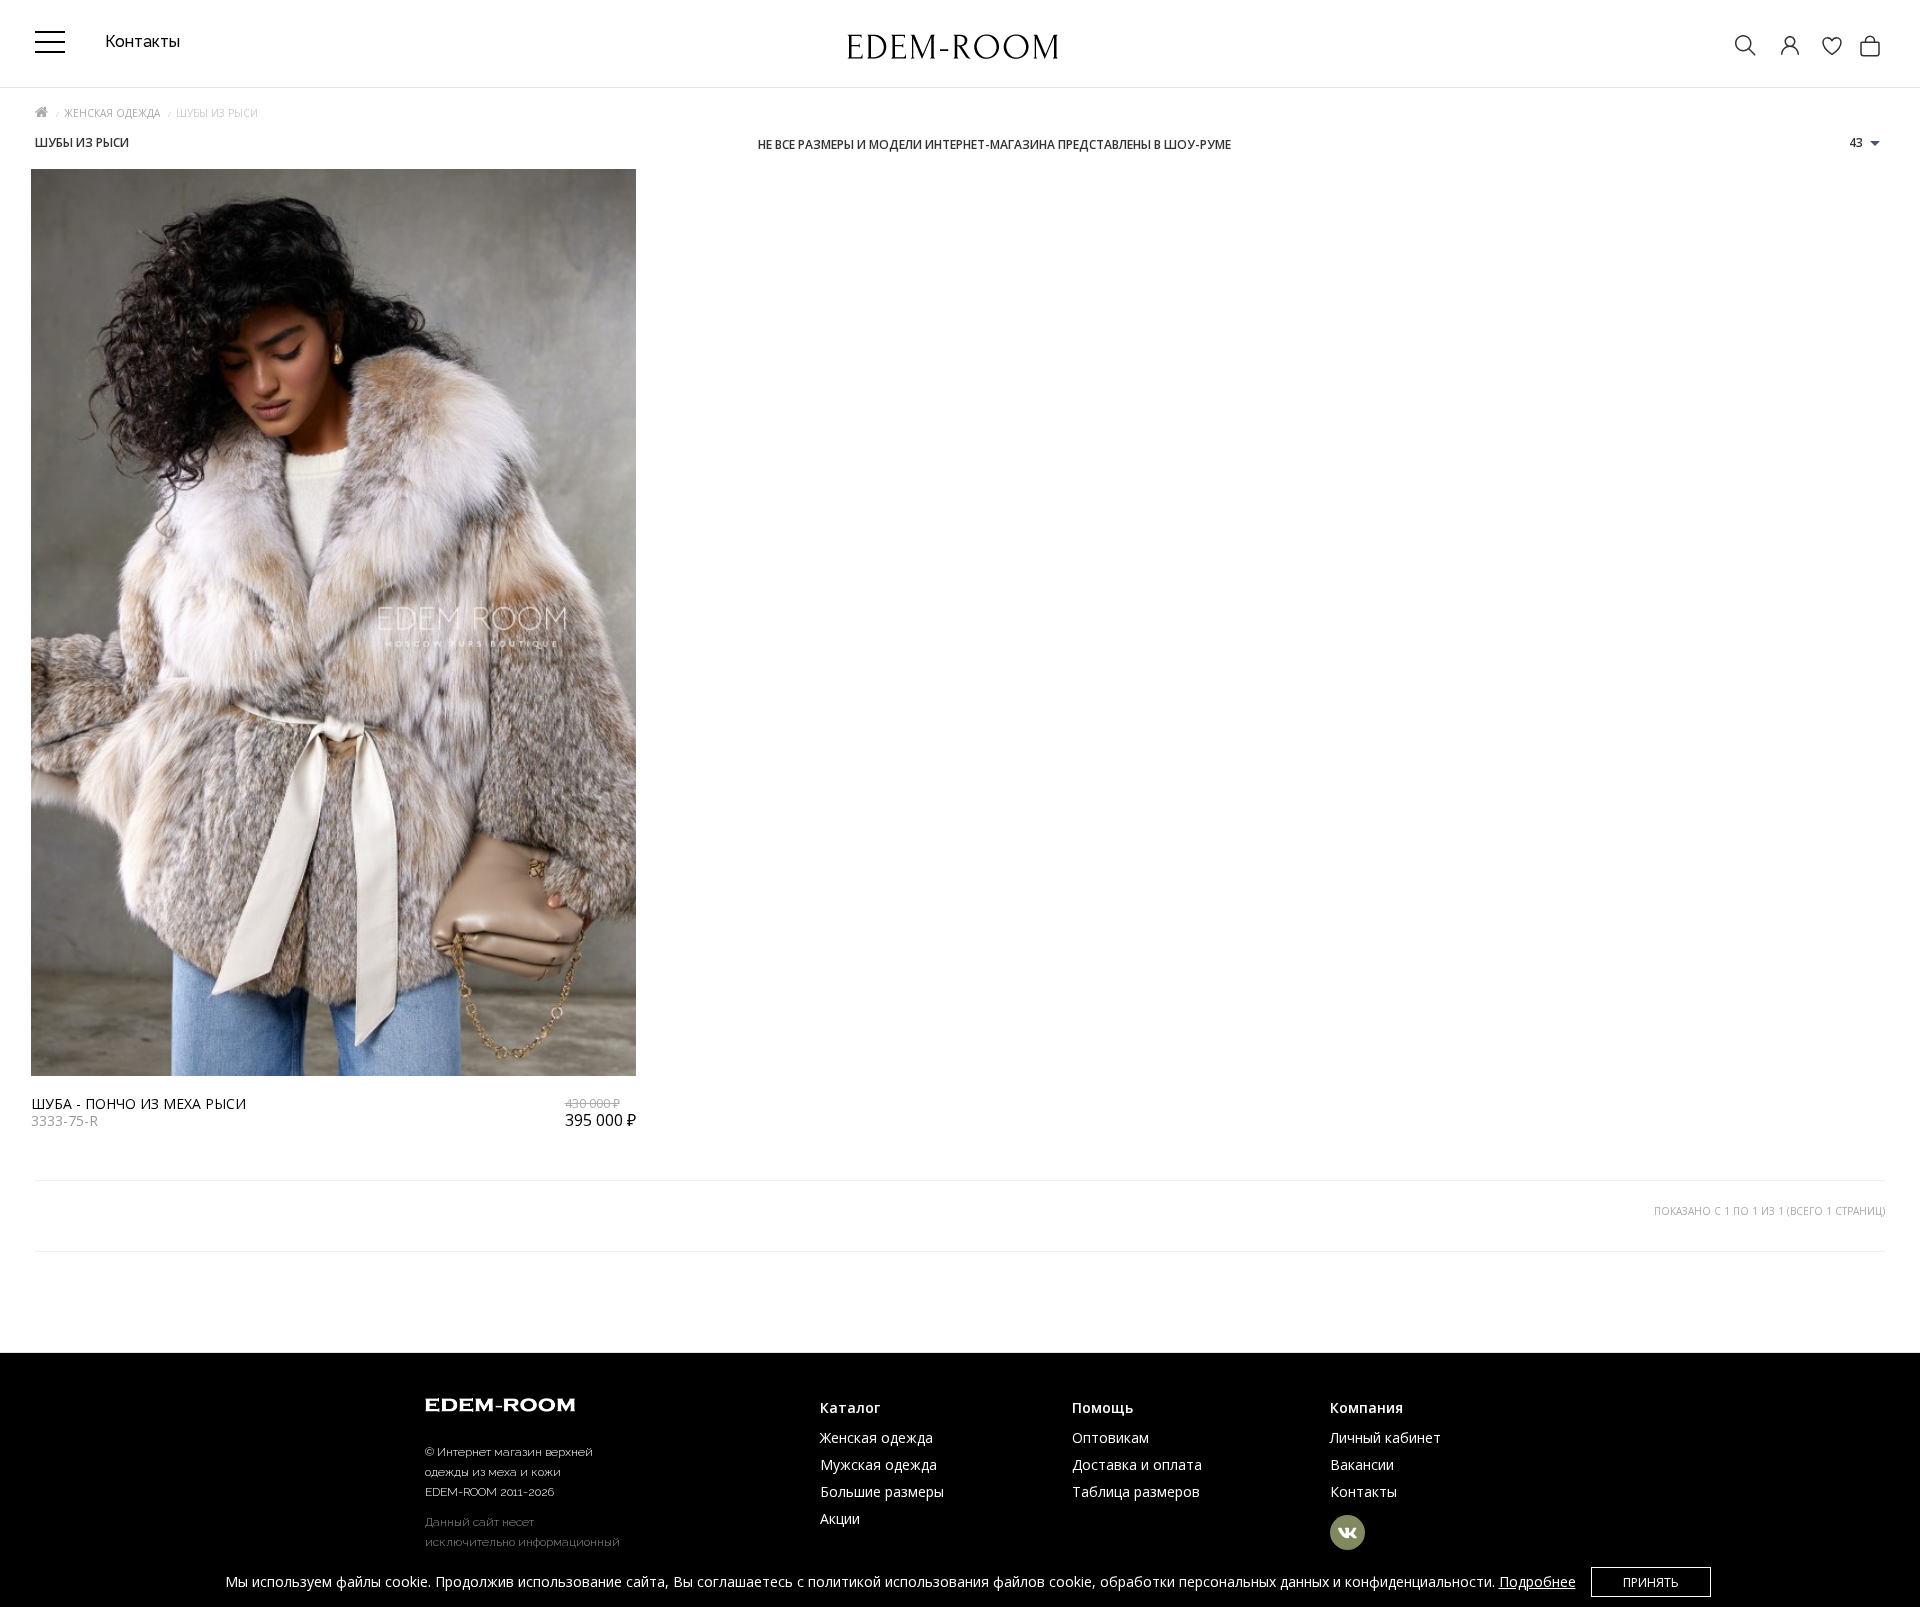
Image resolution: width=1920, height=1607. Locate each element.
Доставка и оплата (1137, 1464)
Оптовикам (1110, 1437)
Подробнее (1537, 1581)
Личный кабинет (1385, 1437)
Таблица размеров (1136, 1491)
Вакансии (1362, 1464)
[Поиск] (1736, 47)
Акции (840, 1518)
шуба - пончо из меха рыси (138, 1103)
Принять (1651, 1582)
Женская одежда (112, 113)
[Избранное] (1822, 47)
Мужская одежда (878, 1464)
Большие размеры (882, 1491)
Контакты (1363, 1491)
